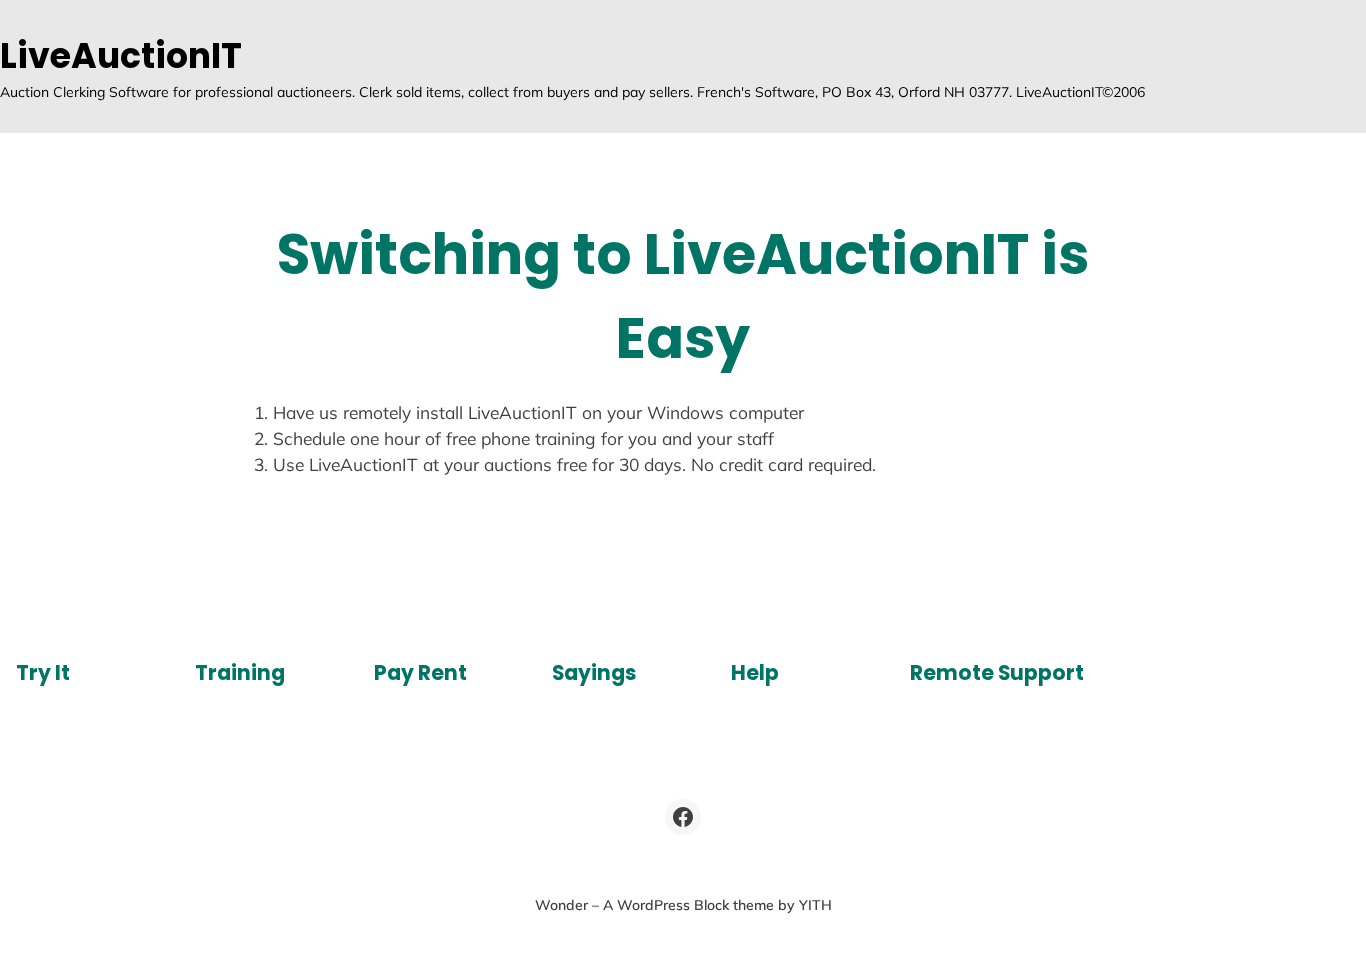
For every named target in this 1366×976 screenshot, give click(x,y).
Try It (43, 673)
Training (240, 673)
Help (755, 673)
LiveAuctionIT (121, 55)
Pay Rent (420, 673)
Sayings (594, 673)
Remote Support (997, 673)
